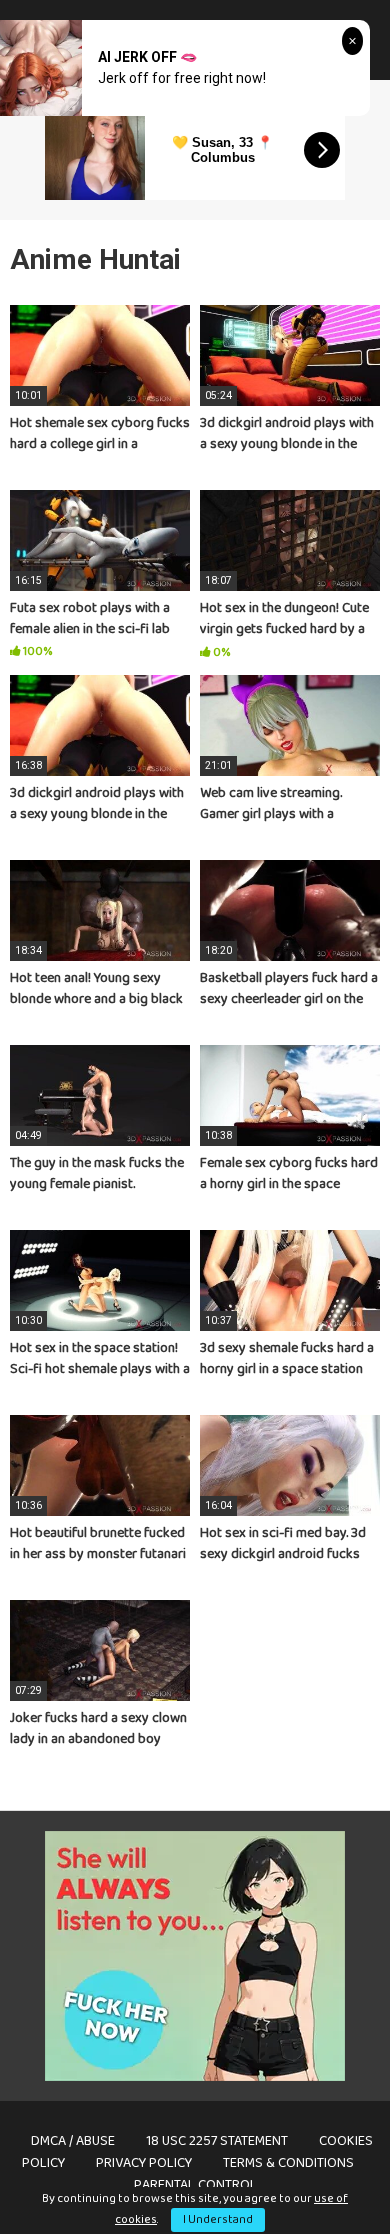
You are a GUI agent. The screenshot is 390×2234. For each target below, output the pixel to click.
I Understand (218, 2219)
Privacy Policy (144, 2163)
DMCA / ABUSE (73, 2141)
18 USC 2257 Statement (217, 2141)
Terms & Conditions (288, 2163)
